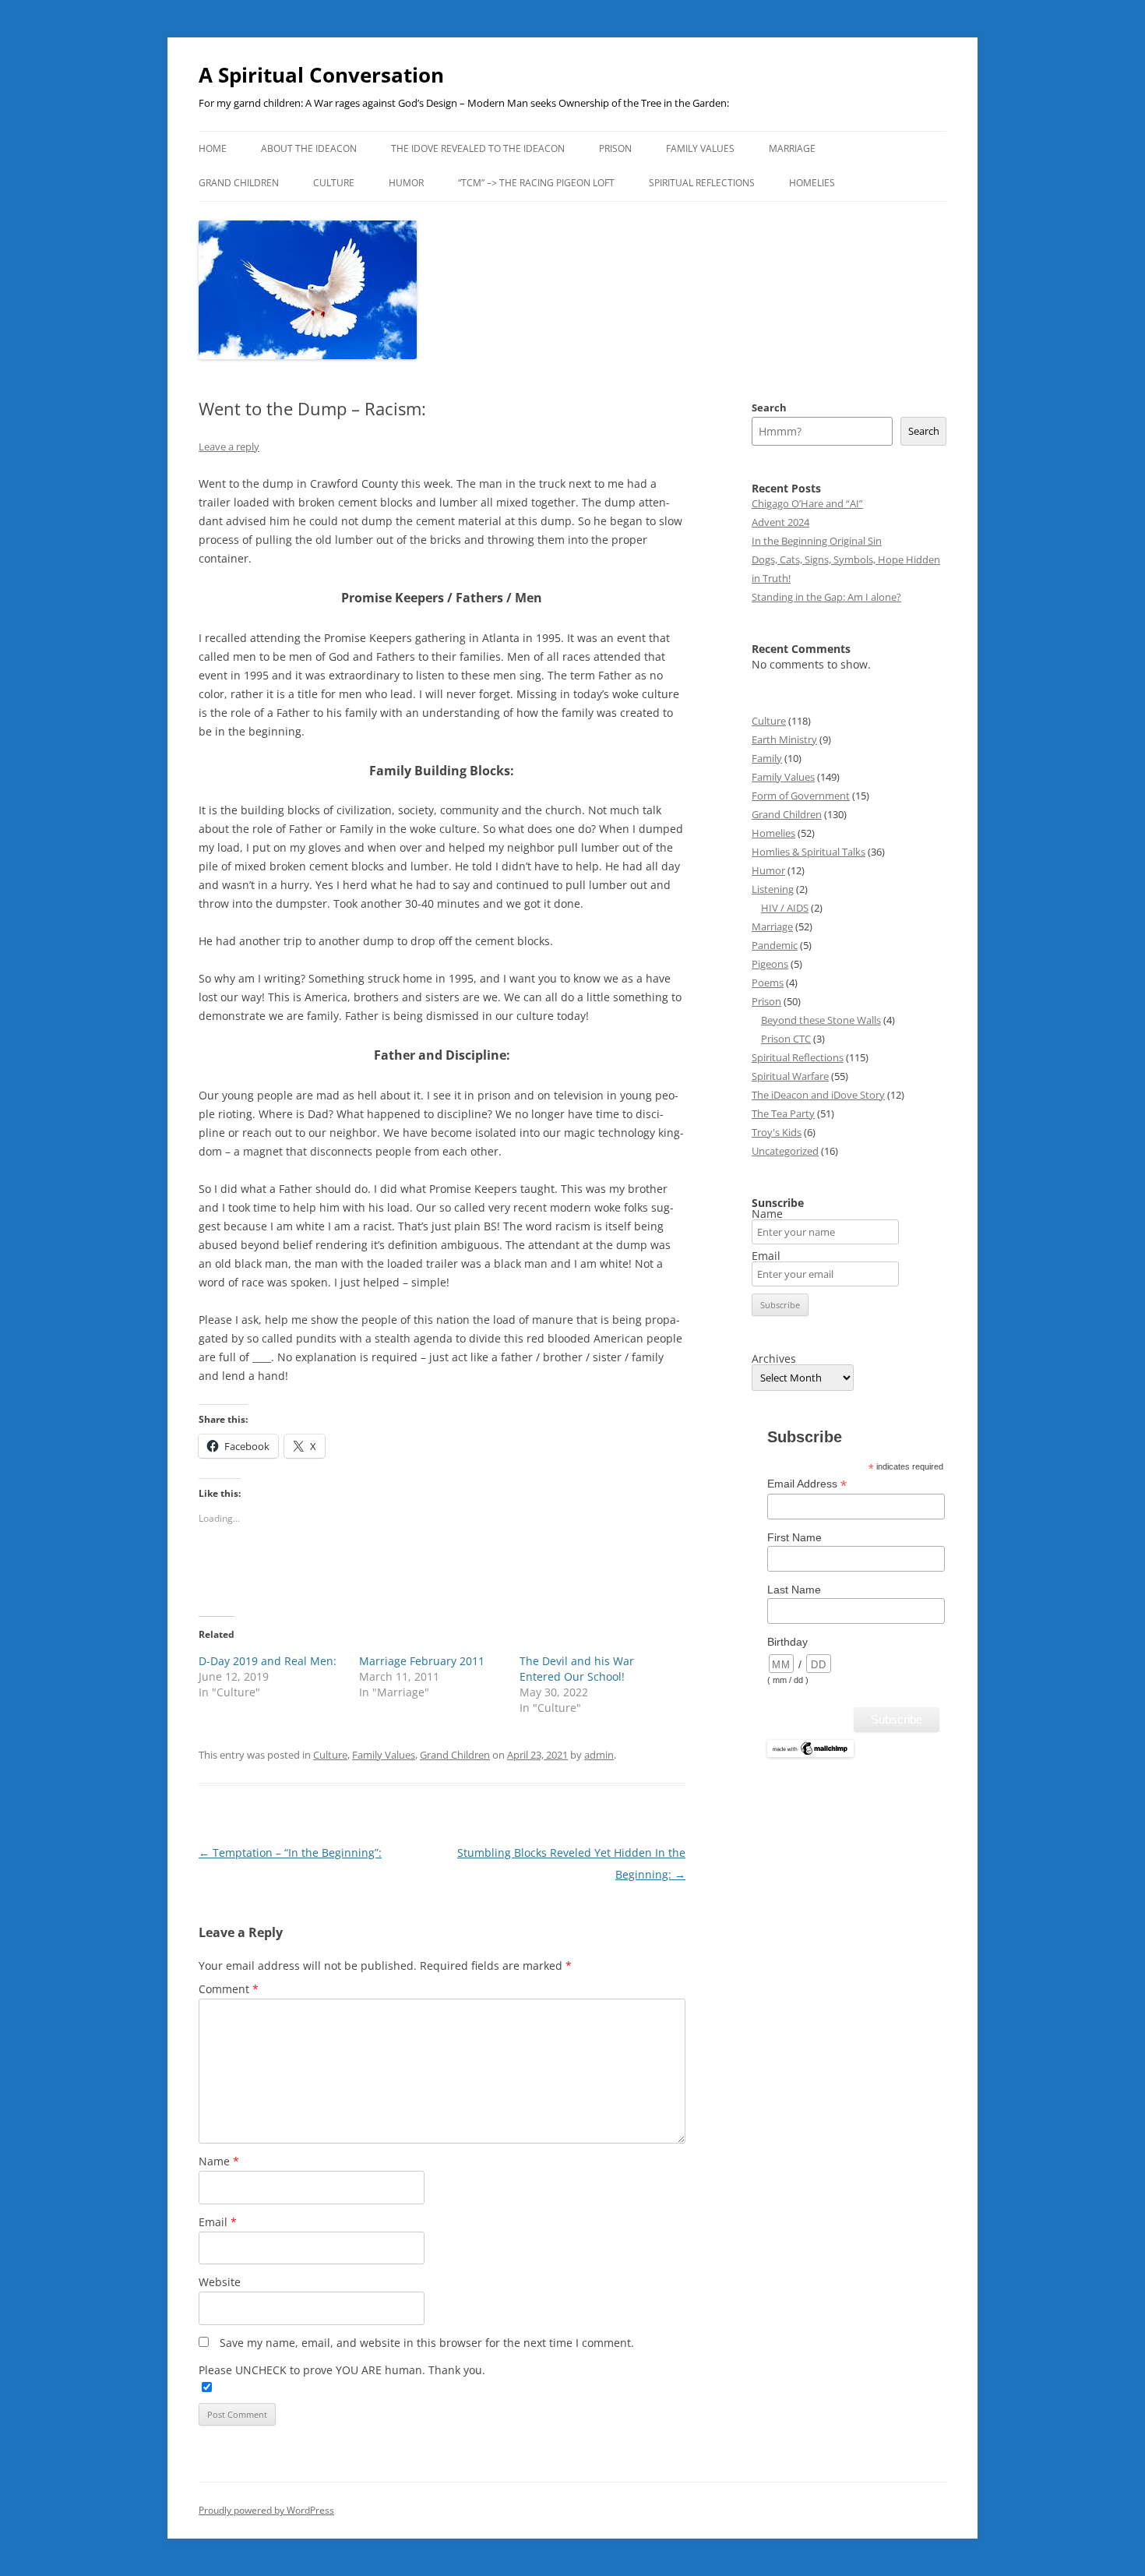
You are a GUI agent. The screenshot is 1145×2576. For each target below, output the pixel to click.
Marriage (792, 148)
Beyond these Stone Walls (821, 1020)
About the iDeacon (309, 148)
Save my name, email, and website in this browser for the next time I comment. (427, 2343)
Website (220, 2282)
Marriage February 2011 (422, 1661)
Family (767, 758)
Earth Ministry (784, 739)
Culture (334, 183)
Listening (773, 889)
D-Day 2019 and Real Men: (268, 1661)
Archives (774, 1359)
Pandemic (775, 945)
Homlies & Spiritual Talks (809, 852)
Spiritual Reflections (702, 183)
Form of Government (801, 796)
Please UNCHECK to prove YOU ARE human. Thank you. (342, 2370)
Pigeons (770, 964)
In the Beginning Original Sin (817, 541)
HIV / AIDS (785, 908)
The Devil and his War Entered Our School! (577, 1669)
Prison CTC (786, 1039)
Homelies (812, 183)
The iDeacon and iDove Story (818, 1095)
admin (599, 1755)
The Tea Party (783, 1113)
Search (769, 408)
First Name (794, 1537)
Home (213, 148)
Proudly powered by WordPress (266, 2510)
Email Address (807, 1484)
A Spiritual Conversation (321, 75)
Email (218, 2222)
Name (219, 2161)
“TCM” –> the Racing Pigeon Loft (536, 183)
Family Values (700, 148)
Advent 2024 (780, 522)
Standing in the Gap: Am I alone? (826, 597)
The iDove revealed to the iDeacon (478, 148)
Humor (406, 183)
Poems (768, 983)
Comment (229, 1989)
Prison (615, 148)
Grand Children (239, 183)
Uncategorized (785, 1151)
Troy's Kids (777, 1132)
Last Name (794, 1590)
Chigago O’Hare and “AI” (807, 503)
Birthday (787, 1642)
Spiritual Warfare (790, 1076)
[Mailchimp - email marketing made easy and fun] (810, 1754)
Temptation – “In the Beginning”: (290, 1853)
